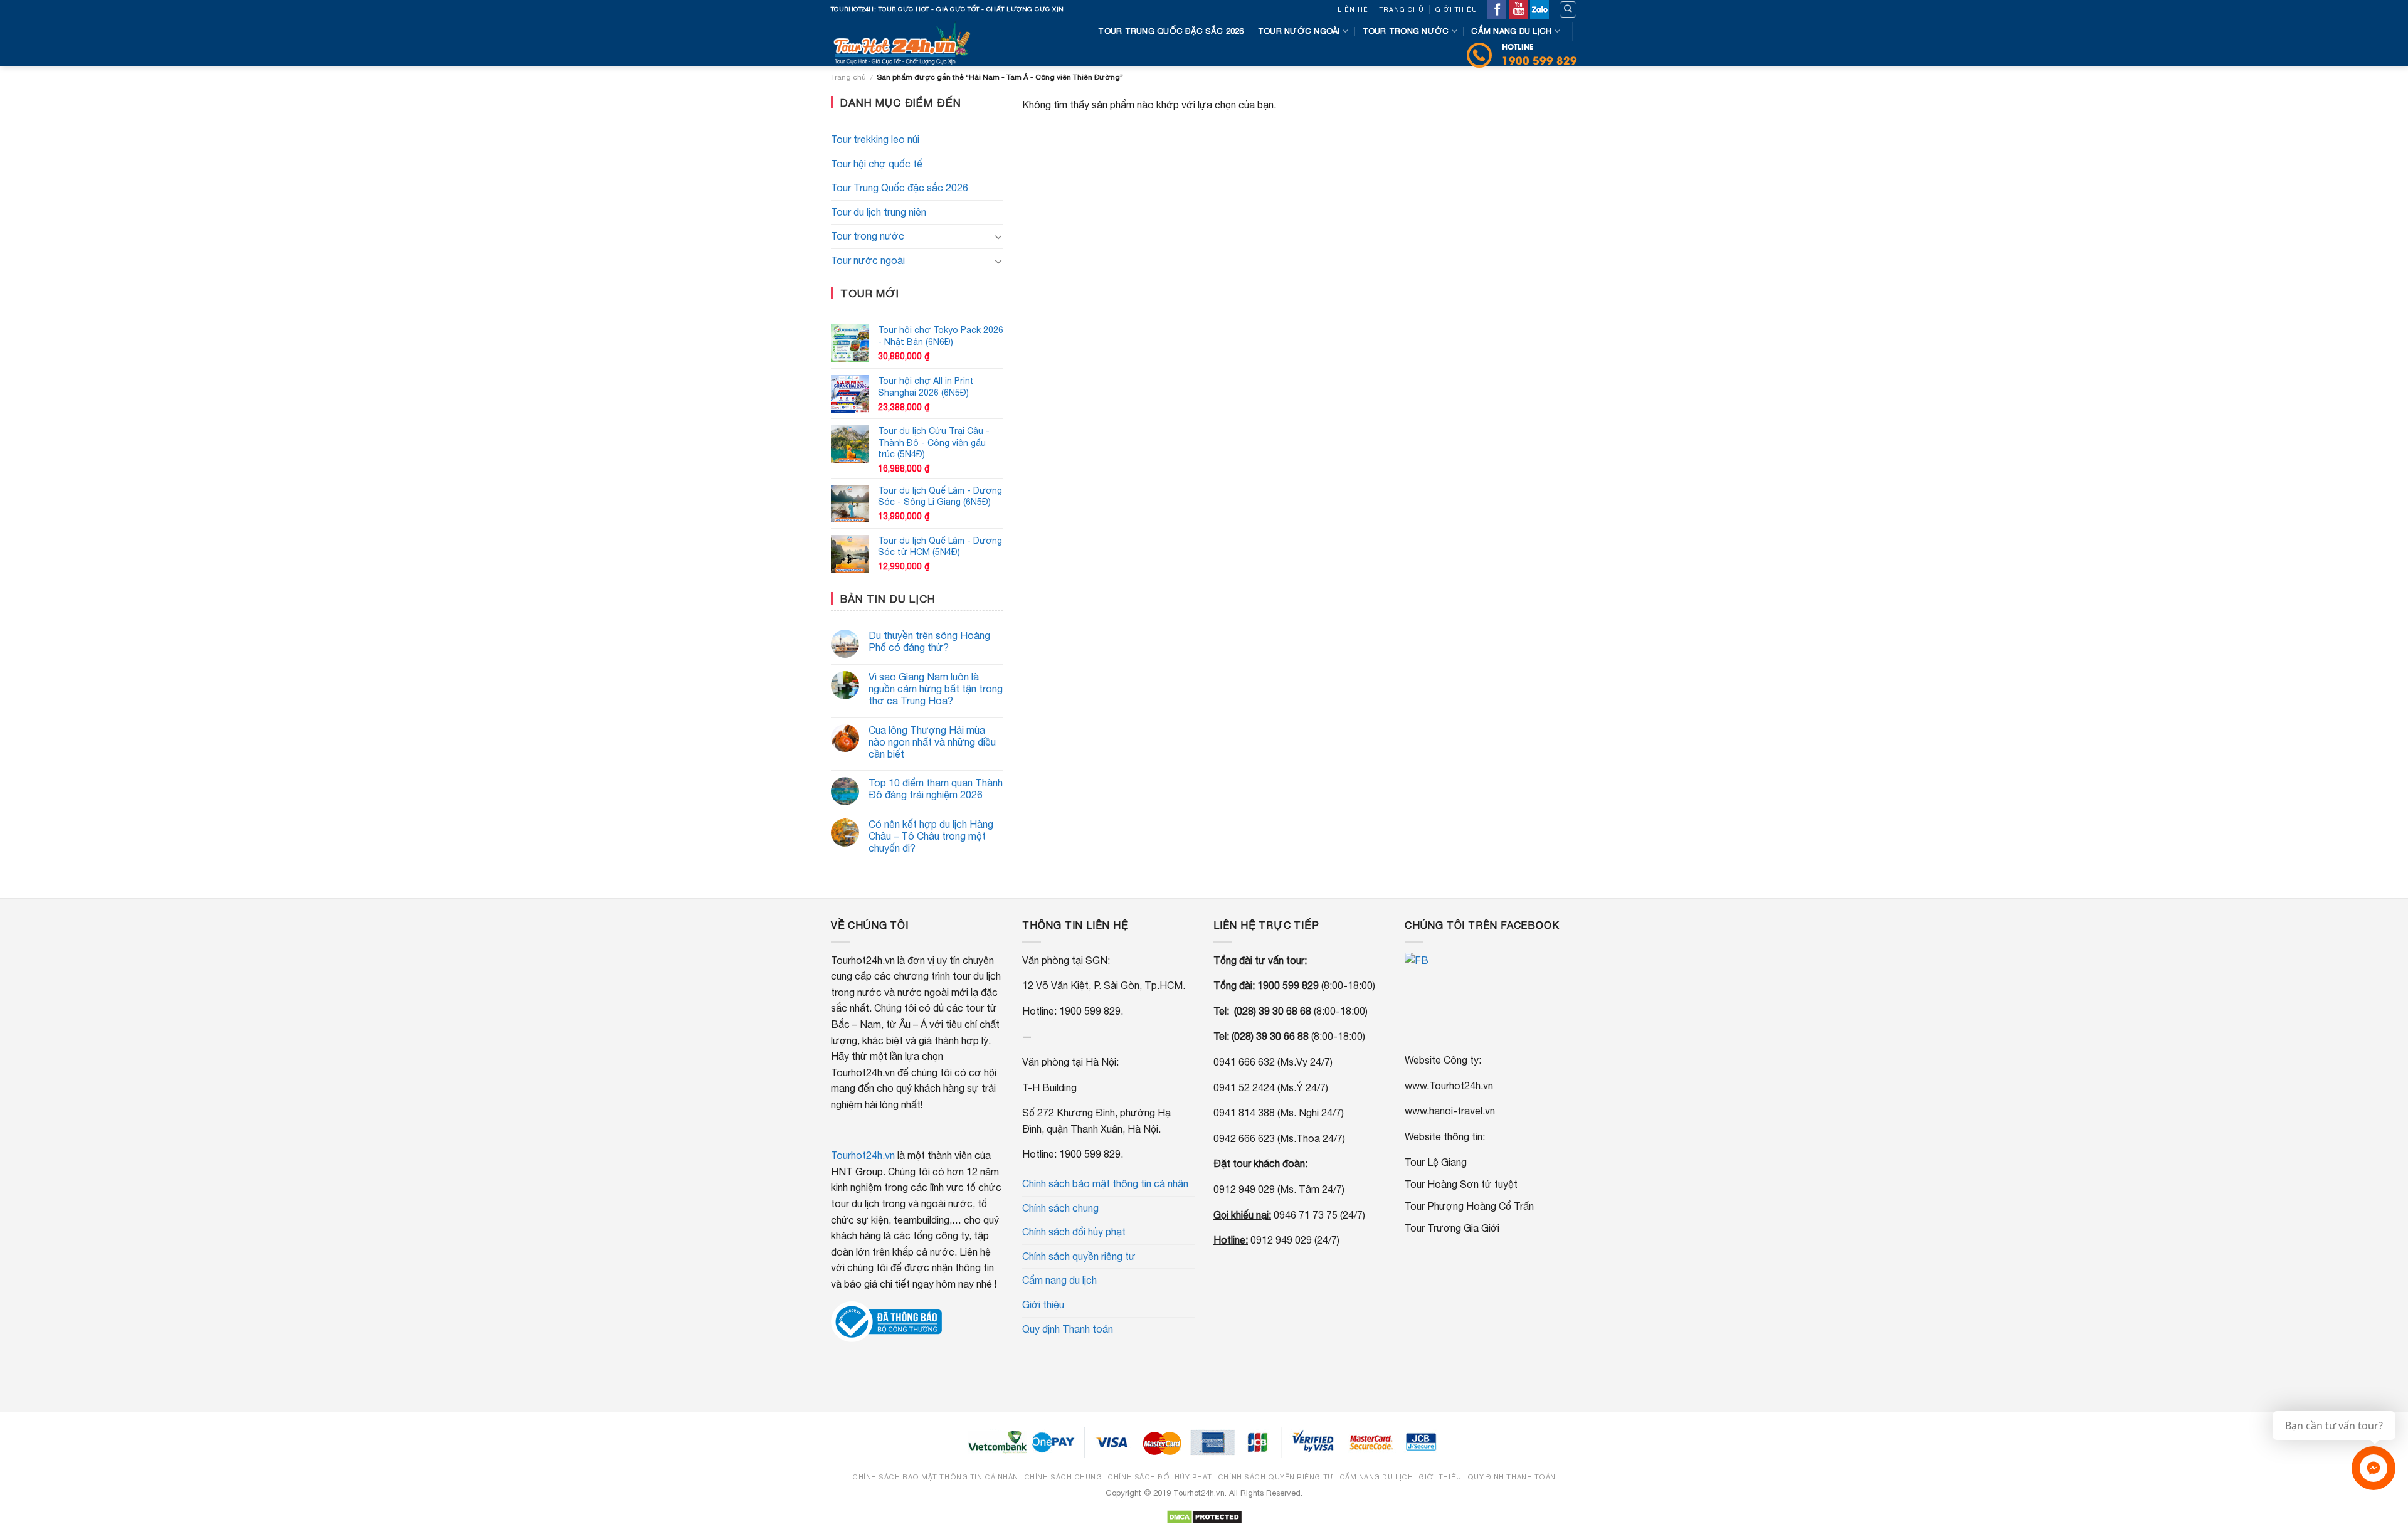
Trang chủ (1402, 9)
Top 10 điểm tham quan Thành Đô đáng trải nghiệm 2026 (936, 789)
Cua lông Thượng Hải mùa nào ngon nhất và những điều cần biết (932, 742)
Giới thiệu (1456, 9)
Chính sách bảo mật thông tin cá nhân (1105, 1183)
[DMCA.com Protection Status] (1204, 1516)
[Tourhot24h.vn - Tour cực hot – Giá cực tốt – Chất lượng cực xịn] (906, 43)
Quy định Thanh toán (1068, 1329)
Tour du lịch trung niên (879, 212)
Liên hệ (1353, 9)
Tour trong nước (1406, 31)
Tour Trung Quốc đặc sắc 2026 (900, 188)
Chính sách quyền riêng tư (1079, 1256)
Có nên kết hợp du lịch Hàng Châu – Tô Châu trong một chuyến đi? (931, 836)
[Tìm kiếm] (1568, 9)
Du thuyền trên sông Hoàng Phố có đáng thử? (929, 641)
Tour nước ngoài (1299, 31)
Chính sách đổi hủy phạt (1074, 1232)
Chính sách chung (1060, 1208)
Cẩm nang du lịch (1511, 31)
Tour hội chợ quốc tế (877, 164)
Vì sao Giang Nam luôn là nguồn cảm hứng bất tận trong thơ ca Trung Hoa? (936, 689)
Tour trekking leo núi (875, 139)
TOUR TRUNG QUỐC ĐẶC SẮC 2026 (1171, 31)
